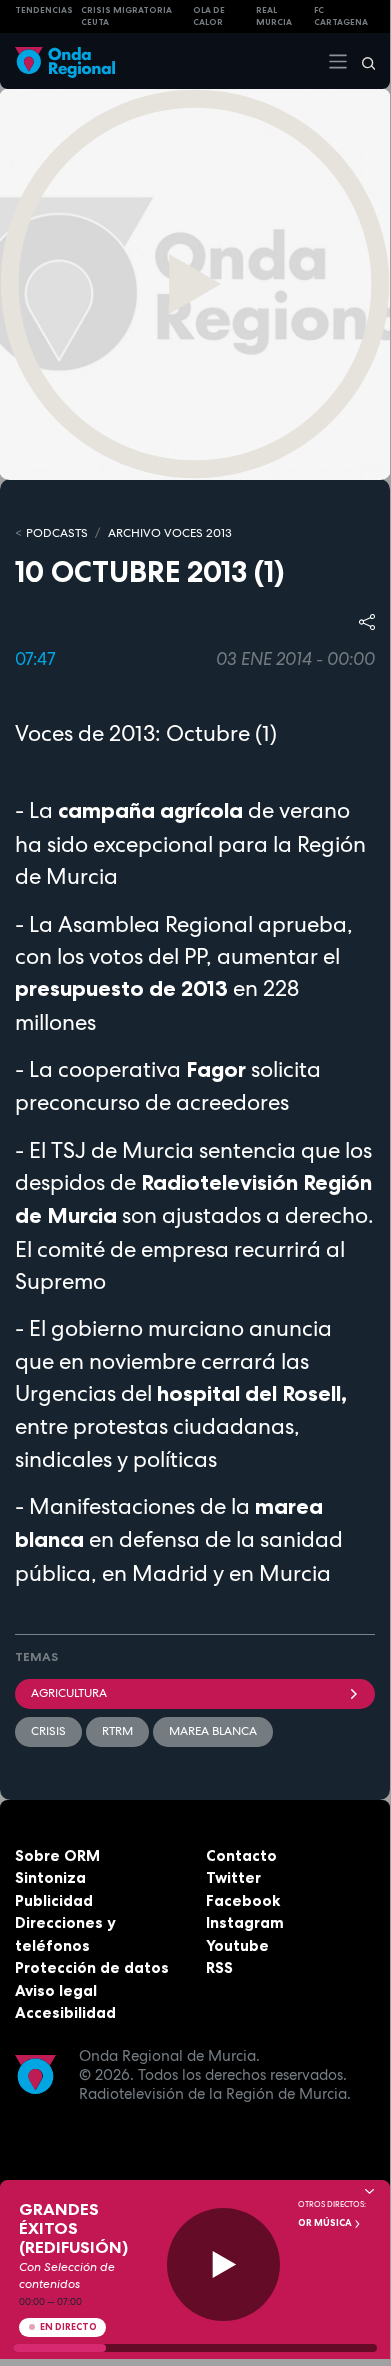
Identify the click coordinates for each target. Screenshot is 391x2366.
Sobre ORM (57, 1855)
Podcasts (57, 533)
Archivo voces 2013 (170, 533)
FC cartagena (341, 16)
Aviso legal (56, 1990)
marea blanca (213, 1731)
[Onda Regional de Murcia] (65, 60)
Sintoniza (50, 1877)
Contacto (241, 1855)
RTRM (117, 1731)
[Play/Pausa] (223, 2264)
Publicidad (54, 1900)
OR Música (326, 2223)
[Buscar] (362, 61)
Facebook (243, 1900)
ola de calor (209, 16)
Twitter (233, 1877)
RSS (219, 1967)
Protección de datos (92, 1967)
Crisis (48, 1731)
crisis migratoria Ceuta (126, 16)
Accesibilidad (65, 2012)
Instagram (245, 1922)
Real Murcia (274, 16)
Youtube (237, 1945)
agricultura (69, 1693)
